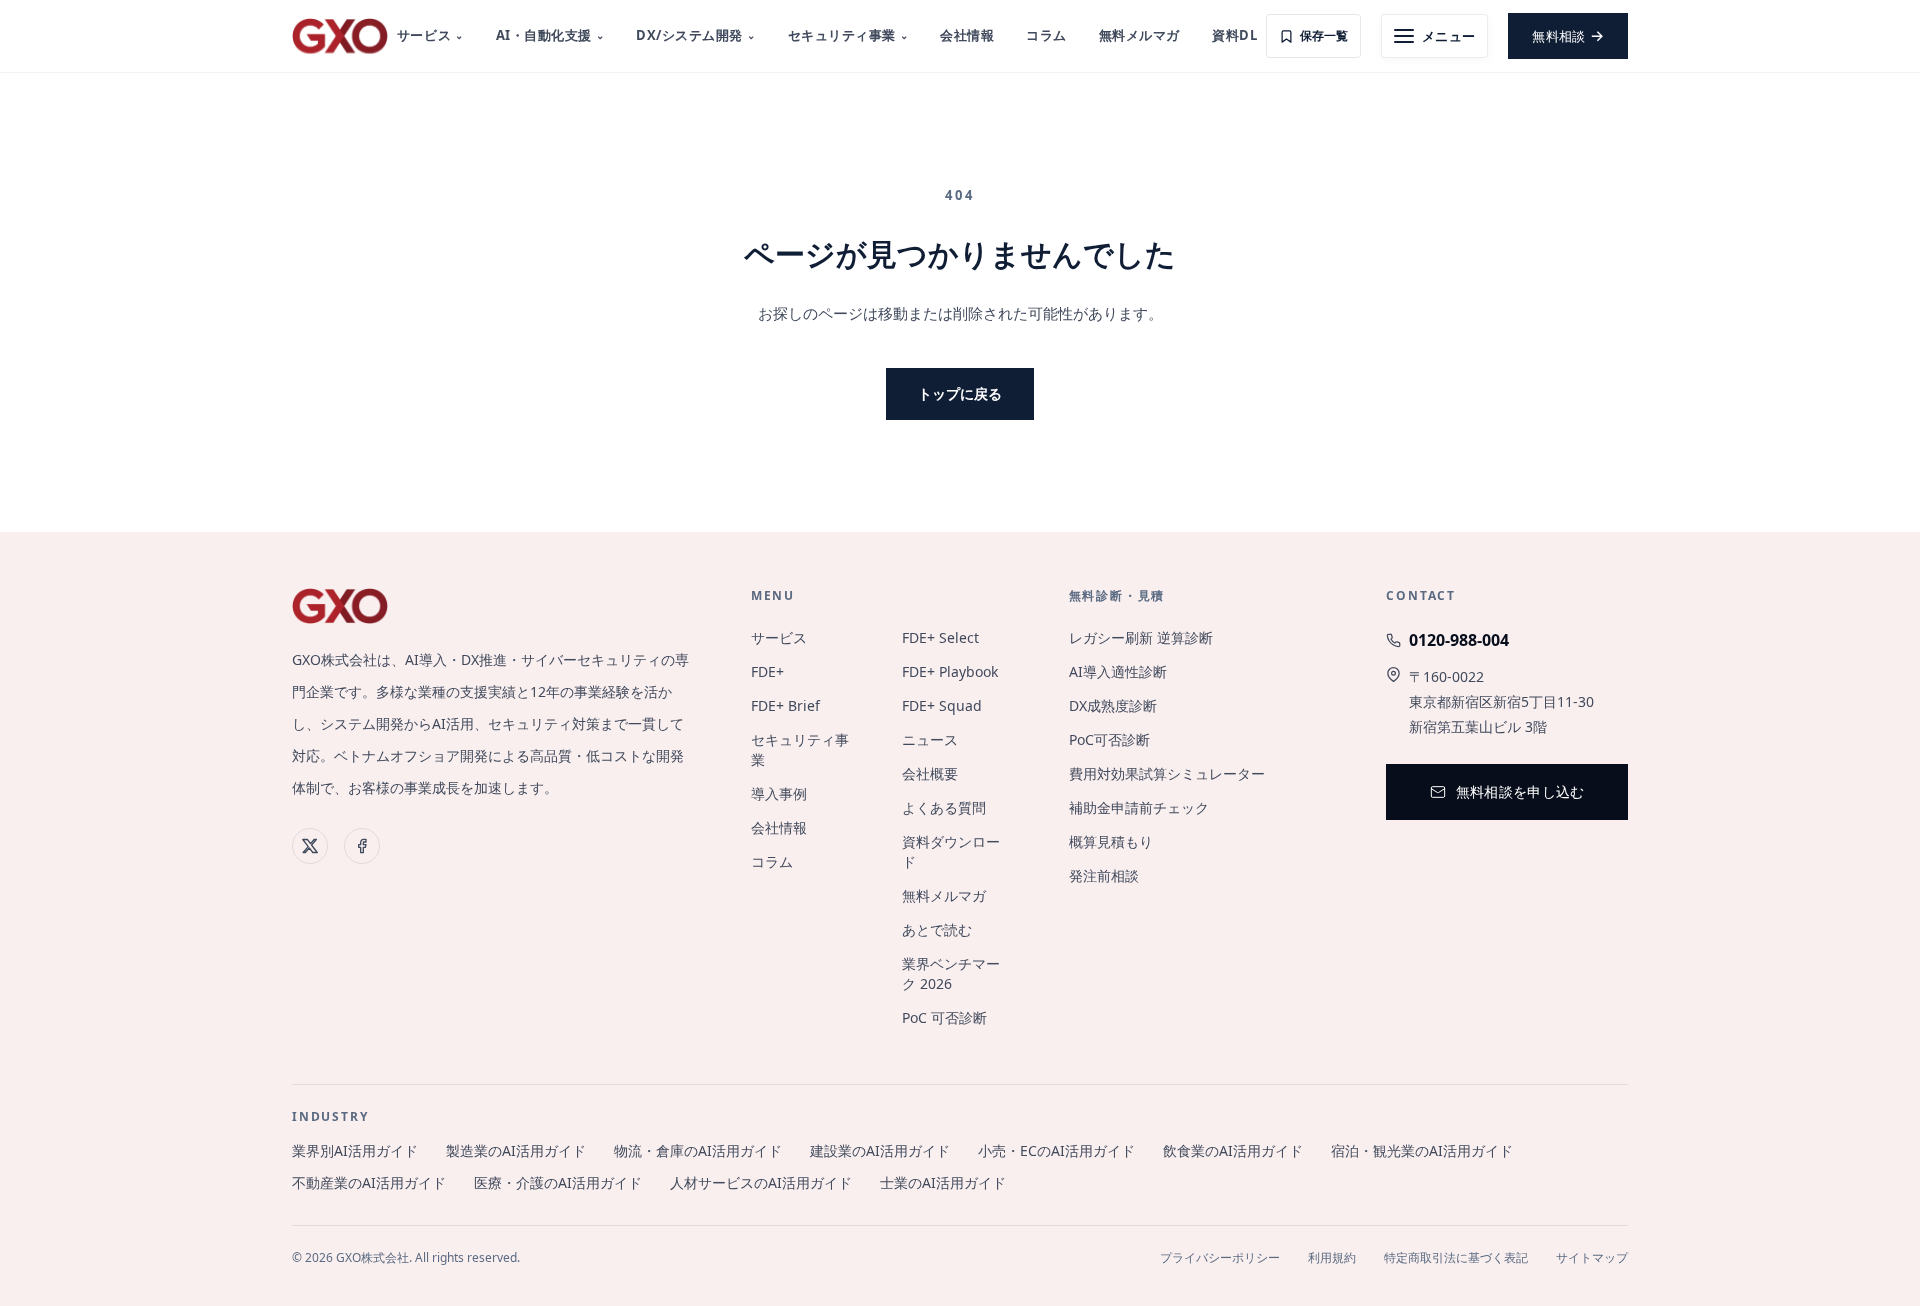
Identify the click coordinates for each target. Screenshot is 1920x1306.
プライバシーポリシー (1220, 1258)
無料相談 (1568, 35)
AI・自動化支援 (550, 35)
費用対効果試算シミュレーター (1167, 773)
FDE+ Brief (785, 705)
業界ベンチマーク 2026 (951, 973)
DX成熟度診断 (1113, 705)
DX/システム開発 (695, 35)
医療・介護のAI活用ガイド (558, 1182)
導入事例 (779, 793)
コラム (1046, 35)
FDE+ (767, 671)
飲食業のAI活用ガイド (1233, 1150)
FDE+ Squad (942, 705)
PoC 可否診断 (944, 1017)
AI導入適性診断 (1118, 671)
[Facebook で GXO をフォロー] (362, 846)
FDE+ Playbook (950, 671)
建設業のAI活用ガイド (880, 1150)
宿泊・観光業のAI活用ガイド (1422, 1150)
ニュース (930, 739)
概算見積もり (1111, 841)
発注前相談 (1104, 875)
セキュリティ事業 (848, 35)
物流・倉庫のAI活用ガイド (698, 1150)
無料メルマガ (1139, 35)
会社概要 (930, 773)
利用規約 (1332, 1258)
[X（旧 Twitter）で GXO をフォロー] (310, 846)
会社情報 (967, 35)
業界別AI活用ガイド (355, 1150)
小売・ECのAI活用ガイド (1056, 1150)
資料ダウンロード (951, 851)
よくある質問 (944, 807)
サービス (430, 35)
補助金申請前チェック (1139, 807)
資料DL (1234, 35)
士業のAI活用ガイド (943, 1182)
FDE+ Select (940, 637)
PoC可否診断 (1109, 739)
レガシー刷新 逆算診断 (1141, 637)
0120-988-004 (1459, 640)
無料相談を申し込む (1520, 791)
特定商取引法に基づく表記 (1456, 1258)
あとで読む (937, 929)
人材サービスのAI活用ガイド (761, 1182)
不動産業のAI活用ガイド (369, 1182)
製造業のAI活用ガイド (516, 1150)
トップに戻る (960, 393)
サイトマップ (1592, 1258)
